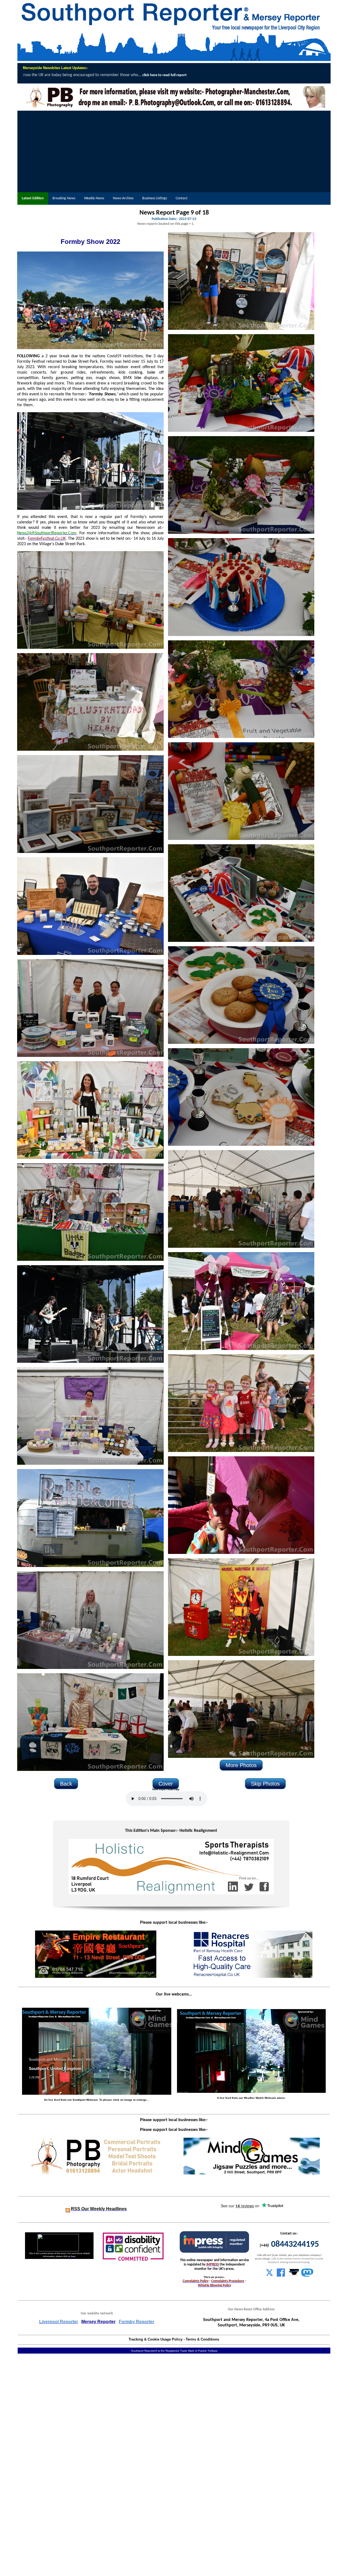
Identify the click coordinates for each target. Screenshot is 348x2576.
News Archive (123, 198)
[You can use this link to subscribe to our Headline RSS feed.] (68, 2209)
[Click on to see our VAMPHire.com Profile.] (294, 2276)
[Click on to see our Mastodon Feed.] (307, 2276)
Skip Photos (265, 1784)
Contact (182, 198)
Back (66, 1784)
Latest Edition (33, 198)
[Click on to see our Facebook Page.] (281, 2276)
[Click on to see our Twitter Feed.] (269, 2276)
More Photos (241, 1765)
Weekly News (94, 198)
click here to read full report (187, 75)
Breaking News (64, 198)
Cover (166, 1784)
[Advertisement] (174, 151)
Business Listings (155, 198)
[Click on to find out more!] (252, 1977)
